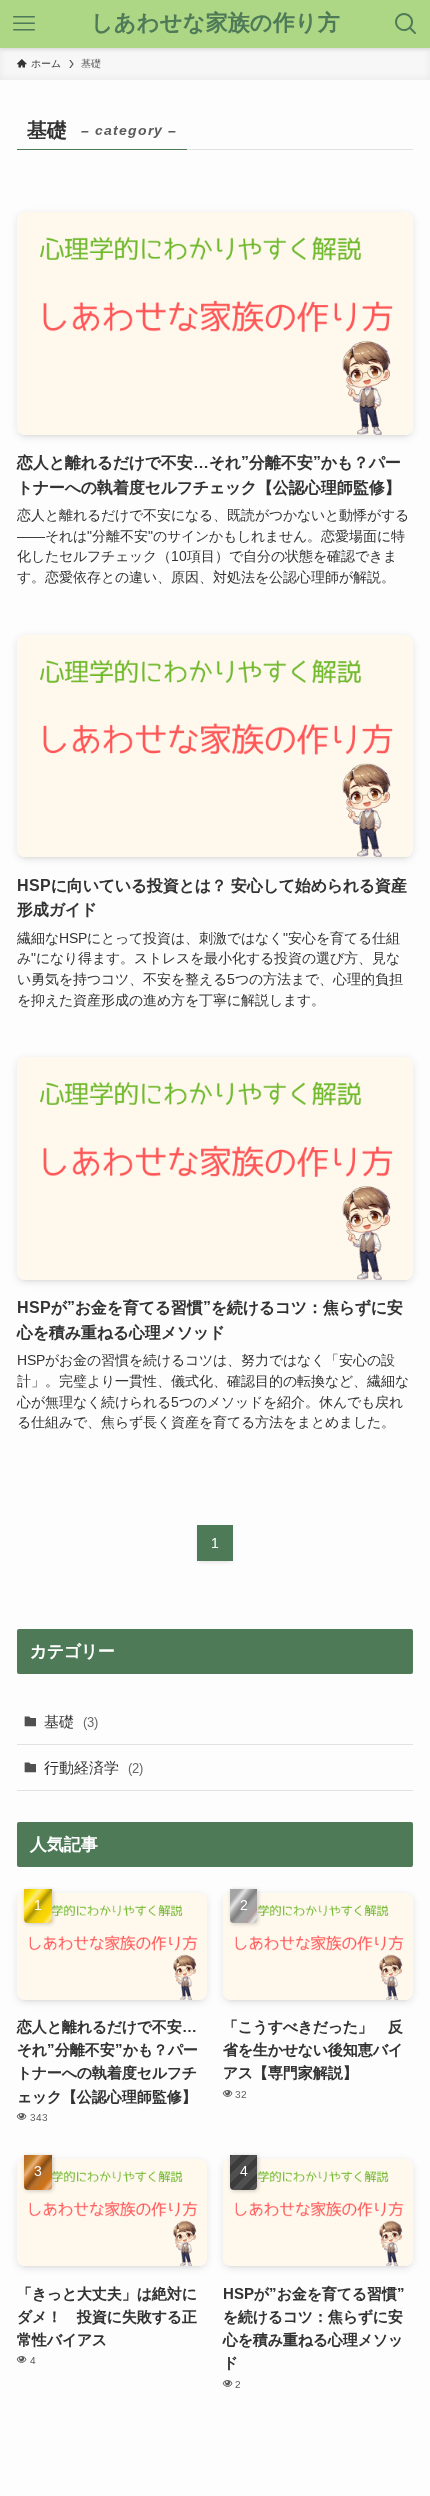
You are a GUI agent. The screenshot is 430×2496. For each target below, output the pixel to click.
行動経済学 (93, 1767)
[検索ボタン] (406, 24)
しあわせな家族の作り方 (215, 24)
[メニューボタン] (24, 24)
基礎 (71, 1721)
